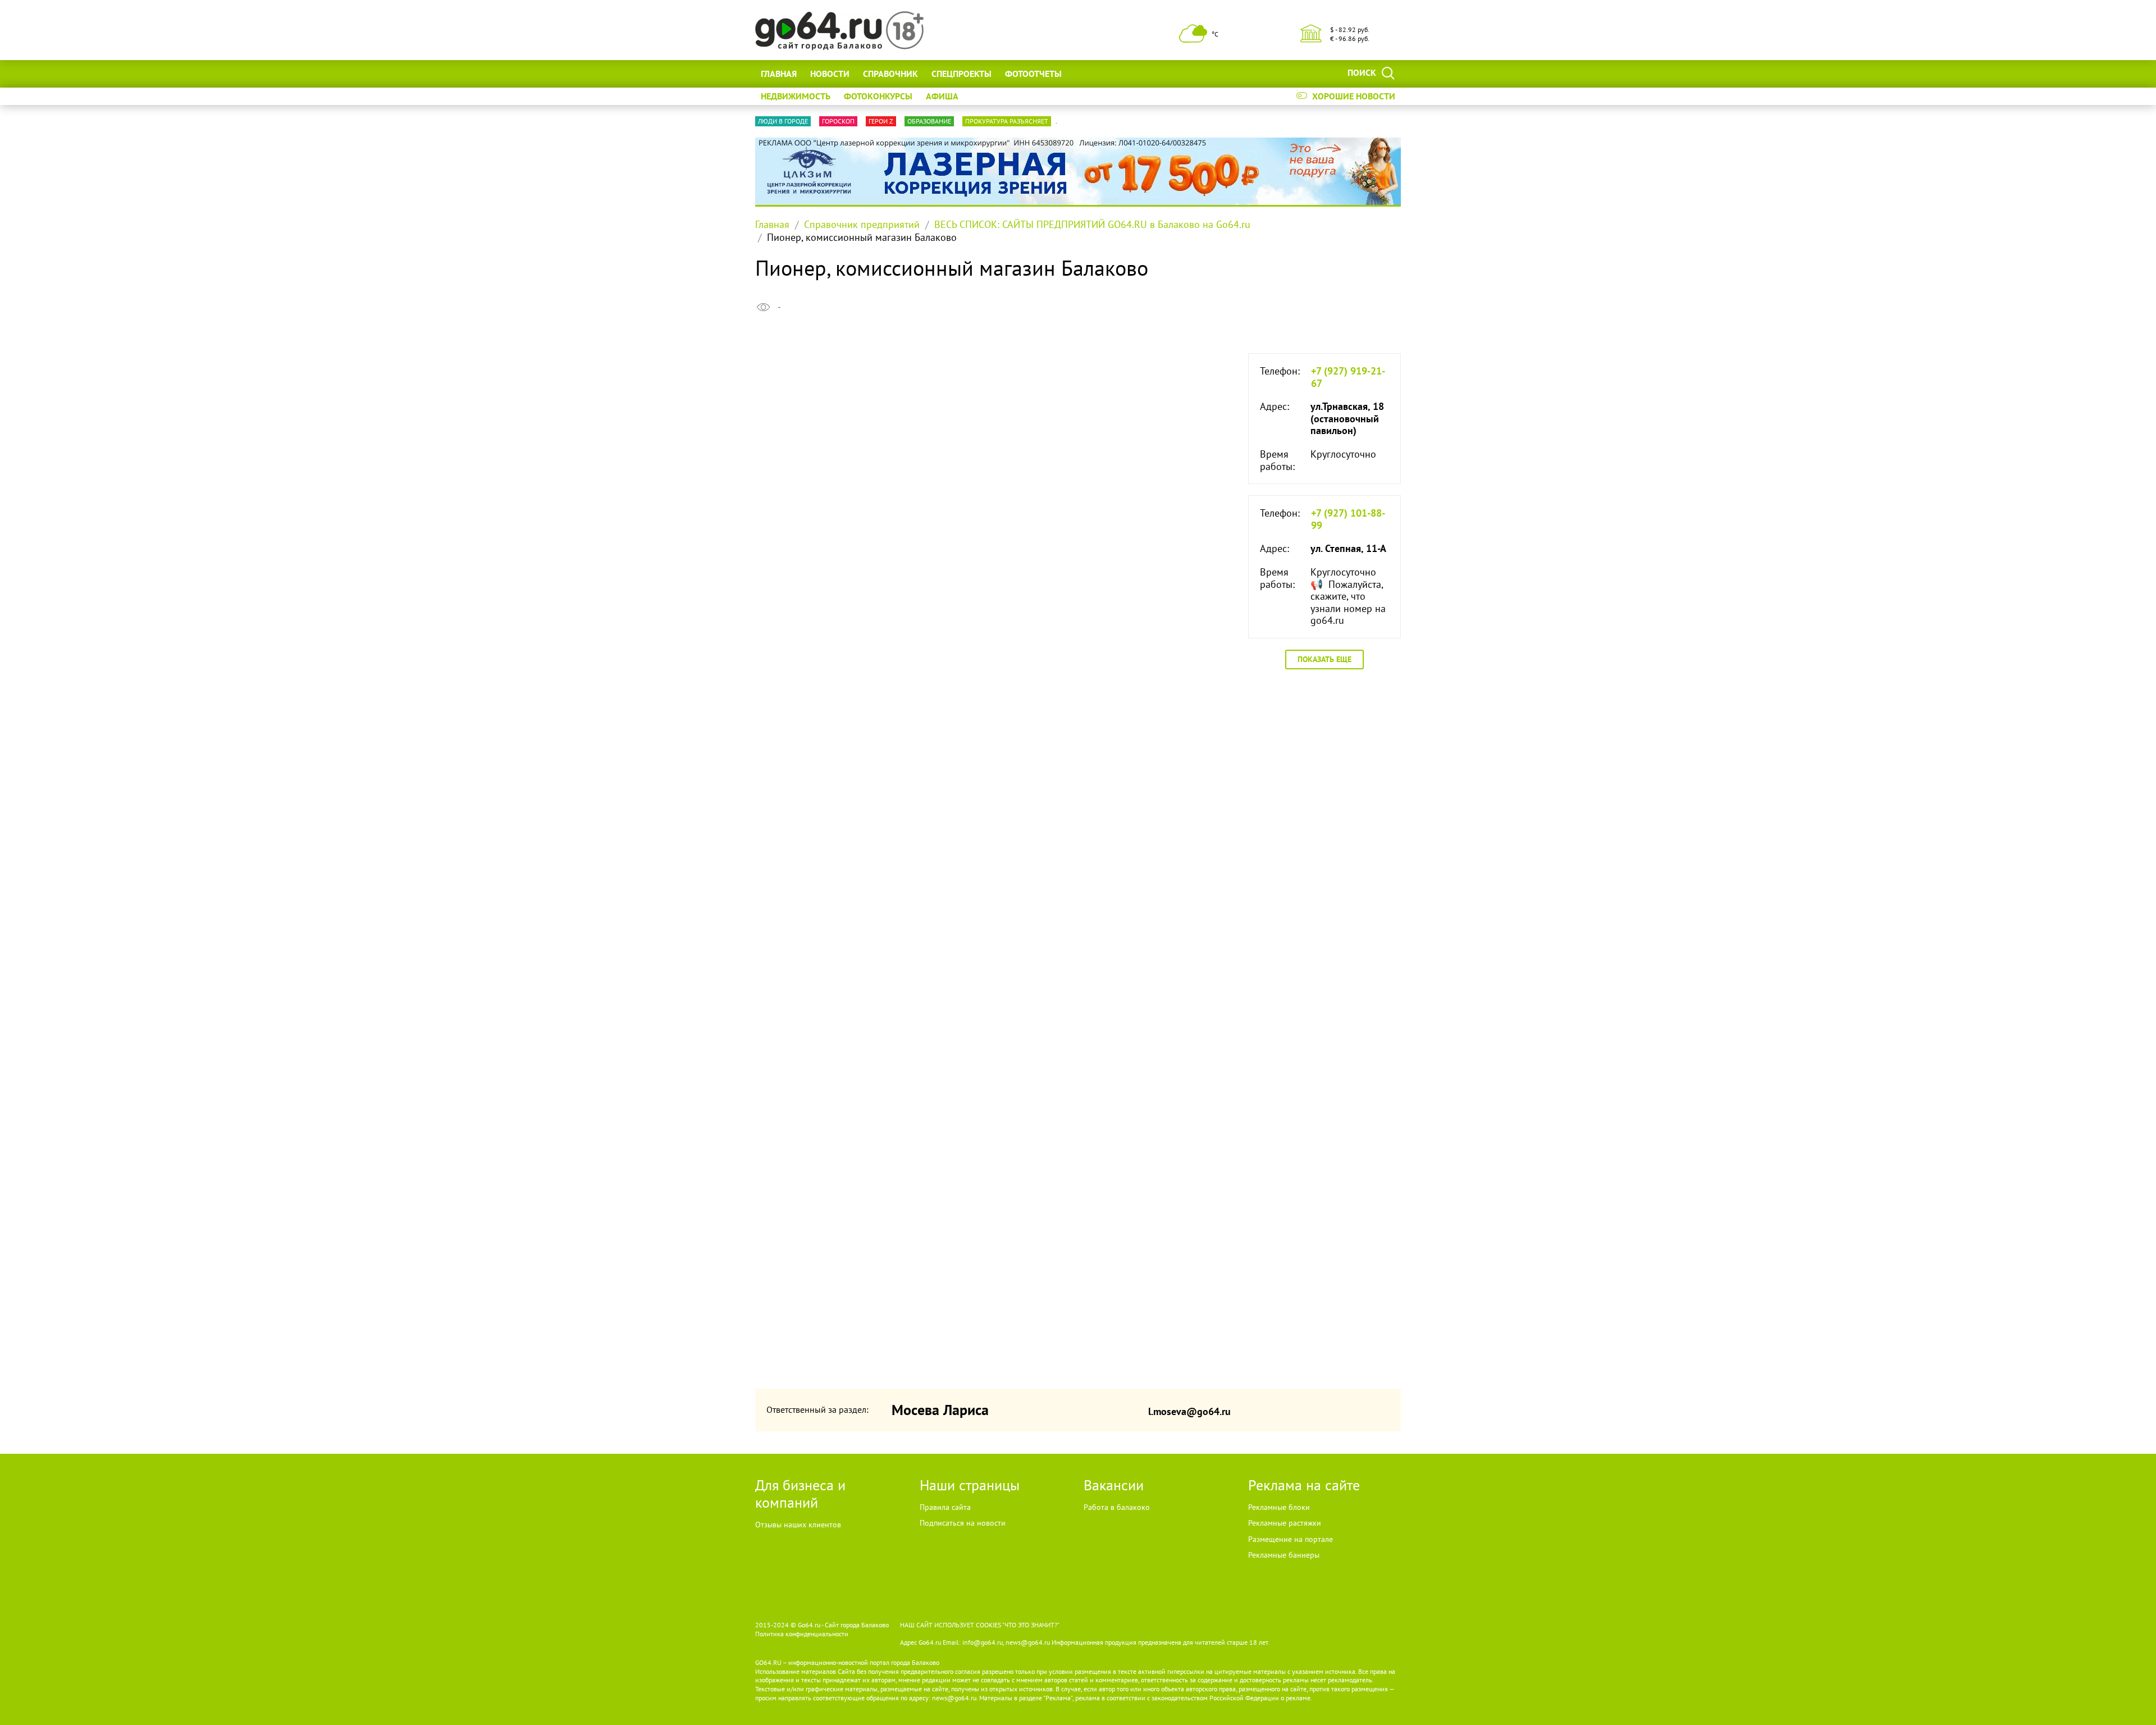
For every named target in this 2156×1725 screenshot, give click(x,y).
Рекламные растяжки (1285, 1523)
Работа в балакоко (1117, 1507)
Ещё (1084, 74)
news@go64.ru (954, 1698)
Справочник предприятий (862, 224)
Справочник (890, 74)
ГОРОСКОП (838, 121)
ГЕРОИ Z (881, 121)
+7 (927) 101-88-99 (1348, 519)
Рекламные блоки (1279, 1507)
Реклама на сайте (1304, 1485)
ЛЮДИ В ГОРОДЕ (783, 121)
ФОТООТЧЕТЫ (1033, 74)
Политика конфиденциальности (802, 1634)
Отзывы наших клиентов (798, 1525)
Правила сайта (945, 1507)
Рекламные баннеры (1284, 1555)
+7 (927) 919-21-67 (1348, 377)
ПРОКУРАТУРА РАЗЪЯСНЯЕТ (1007, 121)
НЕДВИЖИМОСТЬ (796, 96)
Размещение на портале (1291, 1539)
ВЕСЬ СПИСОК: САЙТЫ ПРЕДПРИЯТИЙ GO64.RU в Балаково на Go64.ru (1092, 224)
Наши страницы (970, 1485)
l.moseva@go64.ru (1189, 1411)
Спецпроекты (961, 74)
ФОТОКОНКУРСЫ (878, 96)
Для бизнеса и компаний (800, 1494)
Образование (929, 121)
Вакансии (1114, 1485)
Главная (779, 74)
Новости (830, 74)
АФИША (942, 96)
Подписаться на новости (963, 1523)
